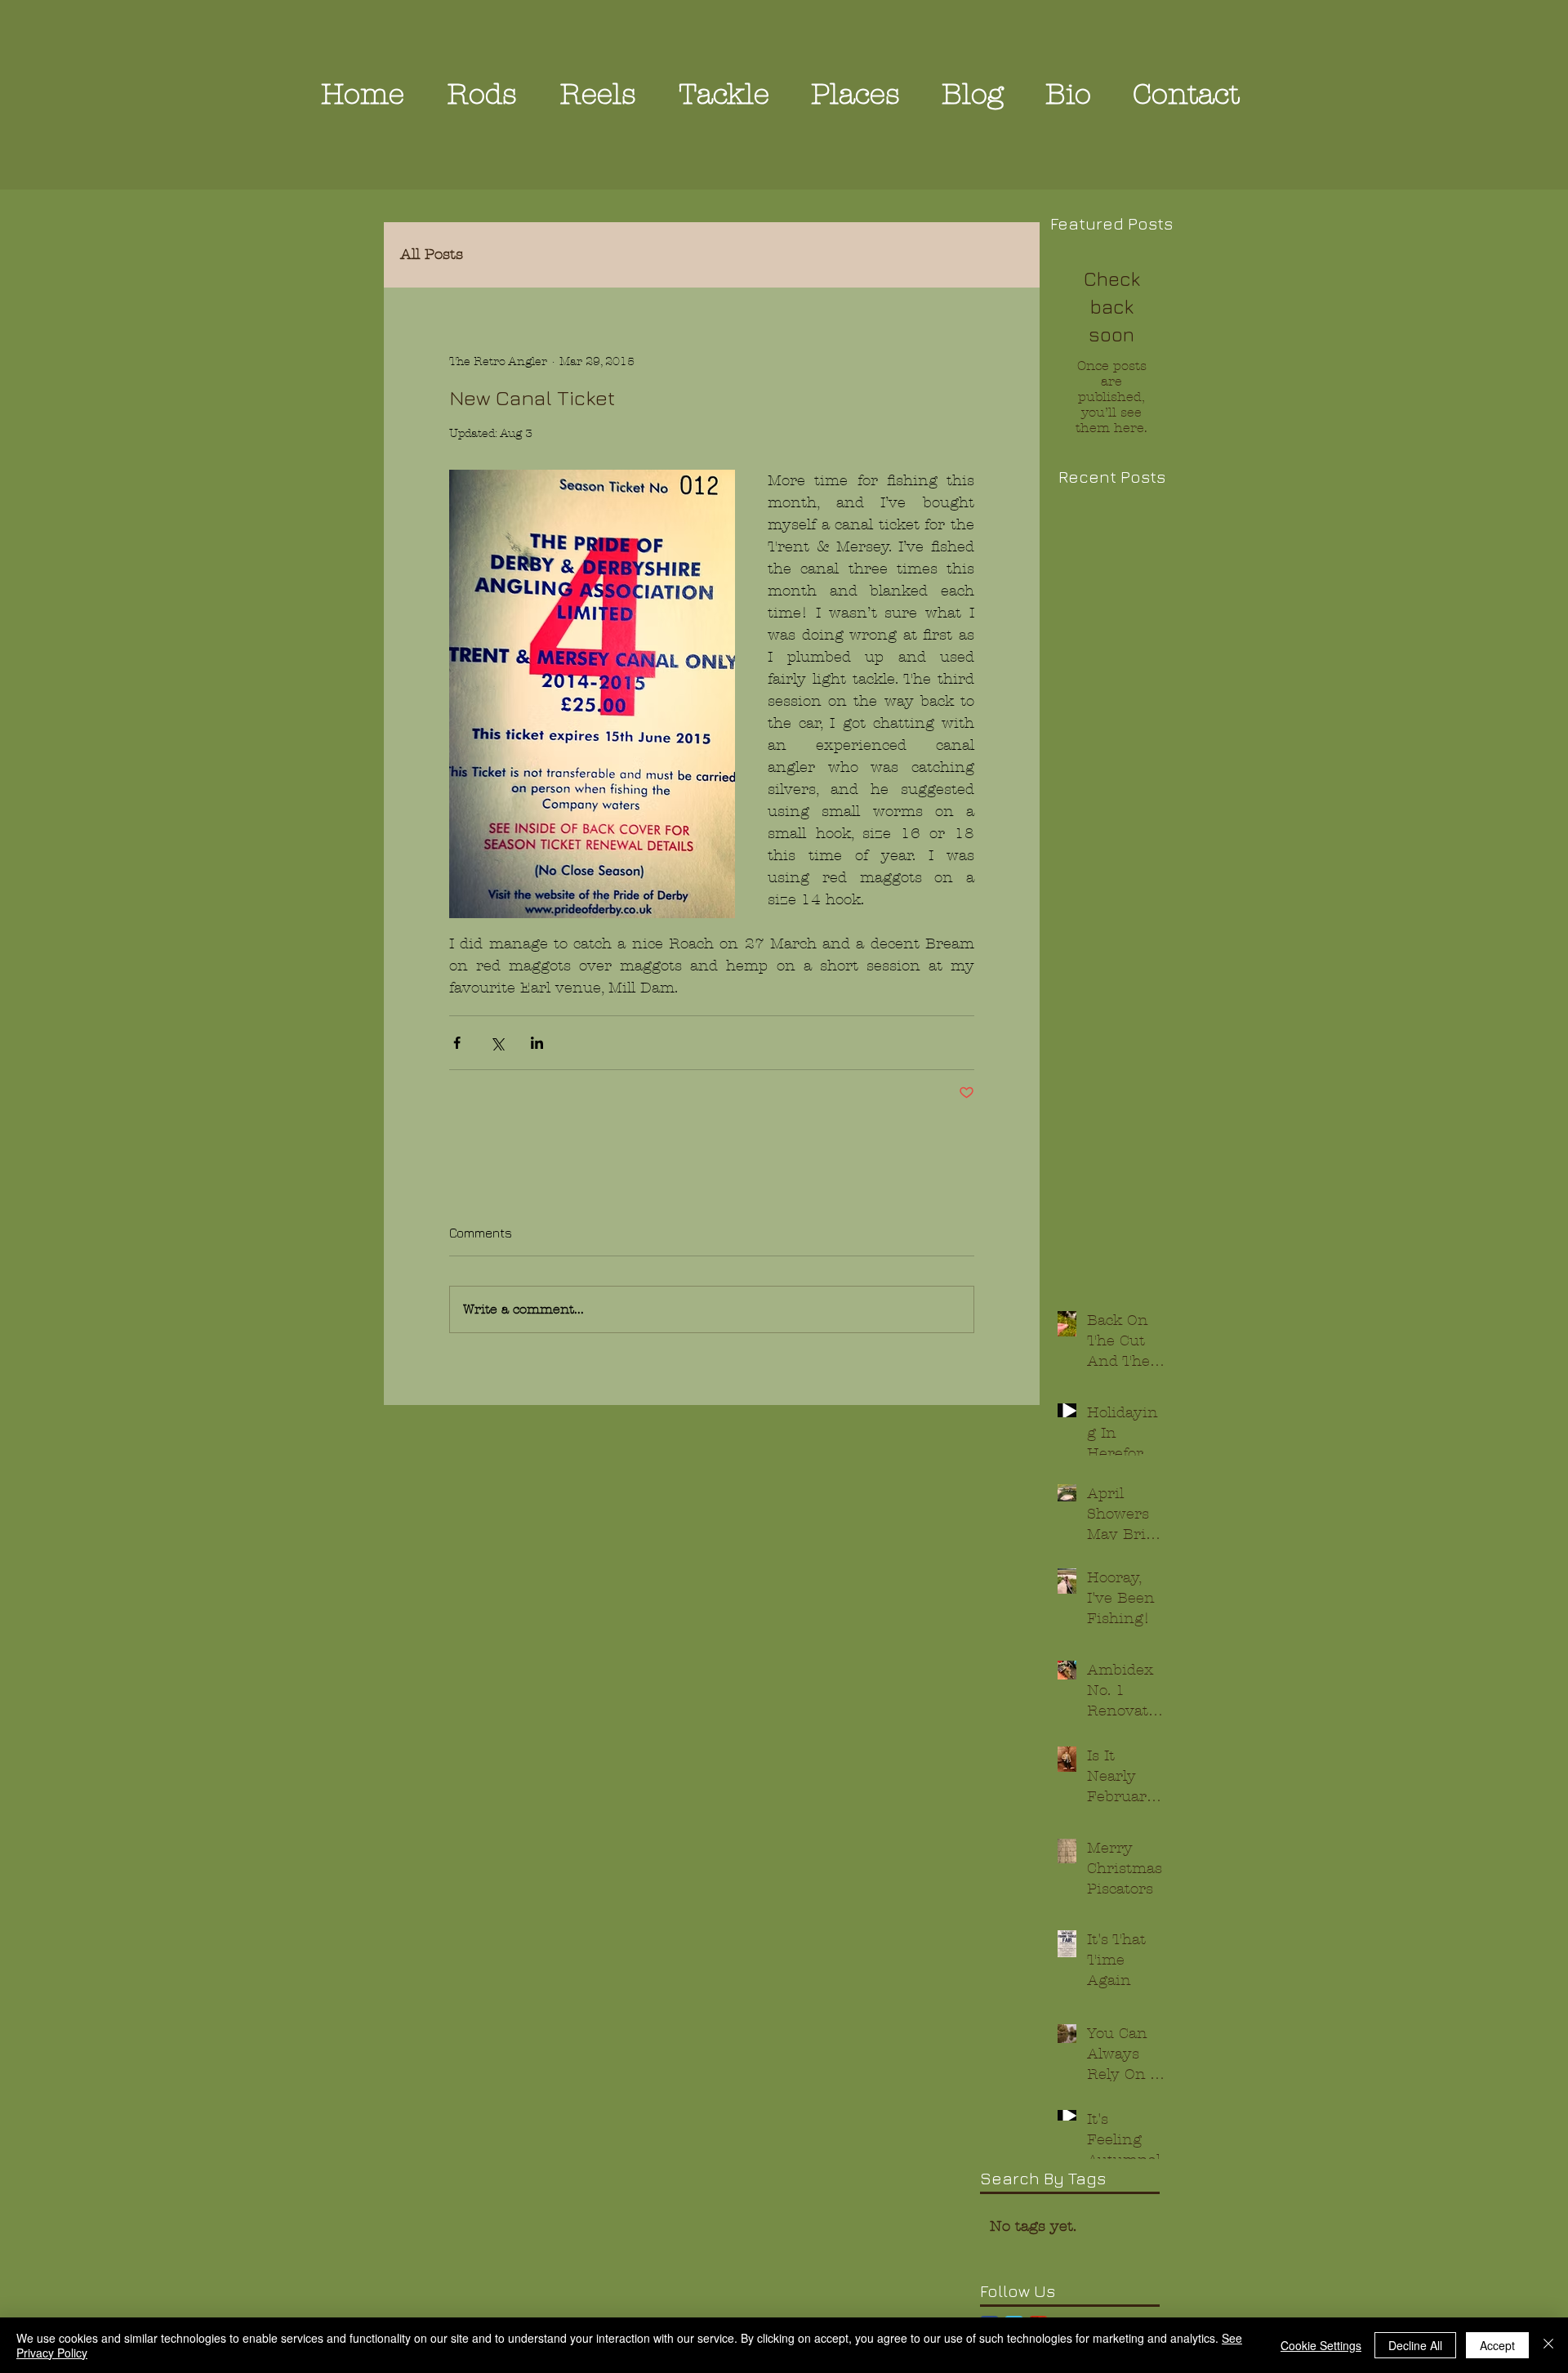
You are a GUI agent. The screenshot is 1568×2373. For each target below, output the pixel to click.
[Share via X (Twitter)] (497, 1043)
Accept (1497, 2345)
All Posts (432, 254)
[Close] (1548, 2345)
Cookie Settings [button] (1321, 2345)
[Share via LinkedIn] (537, 1043)
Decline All (1415, 2345)
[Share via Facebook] (457, 1043)
